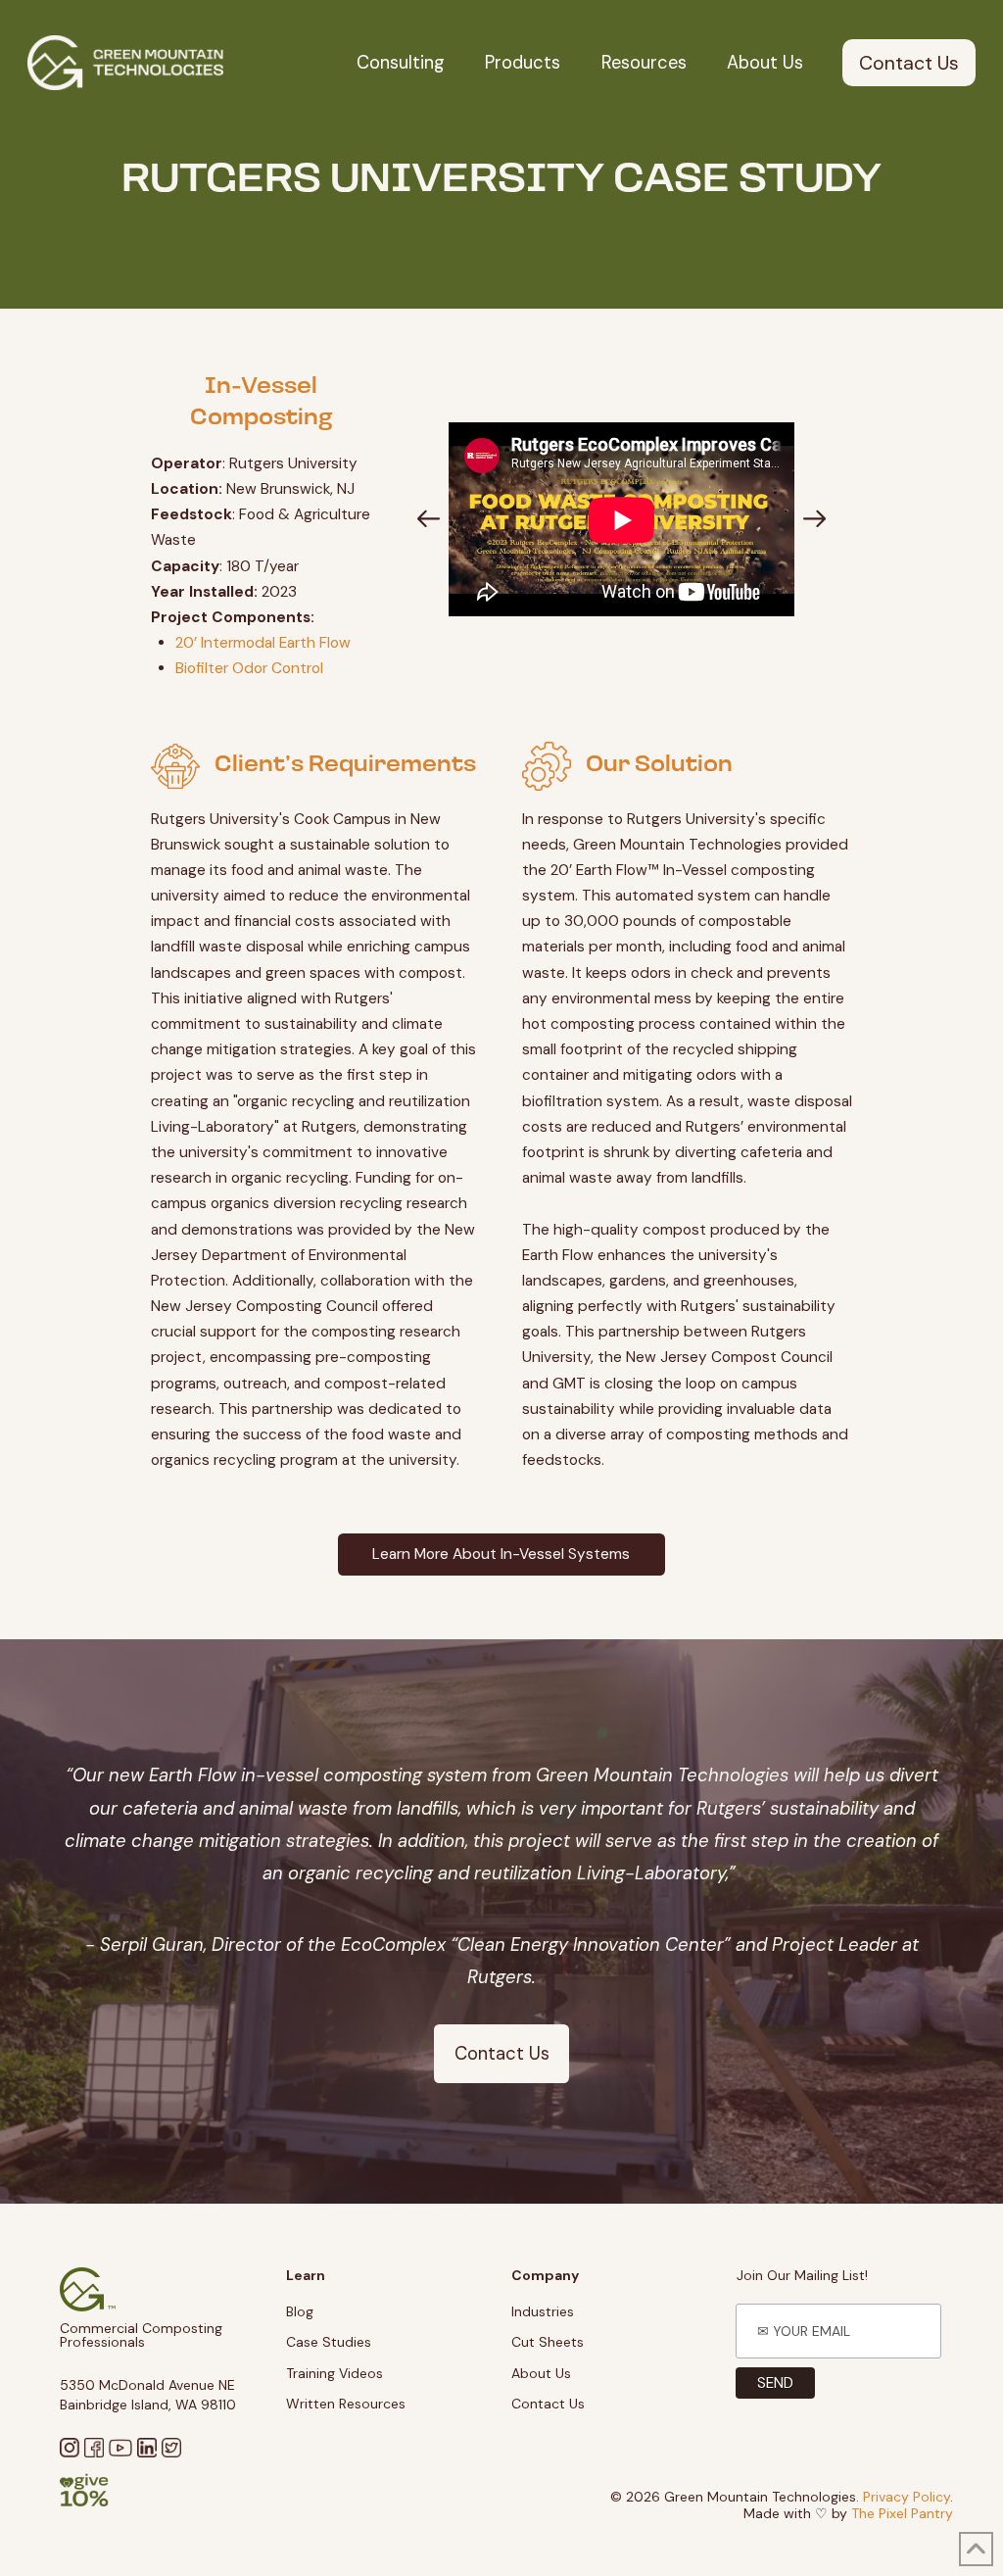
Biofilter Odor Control (249, 668)
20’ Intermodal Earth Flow (263, 643)
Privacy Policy (907, 2497)
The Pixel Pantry (902, 2513)
